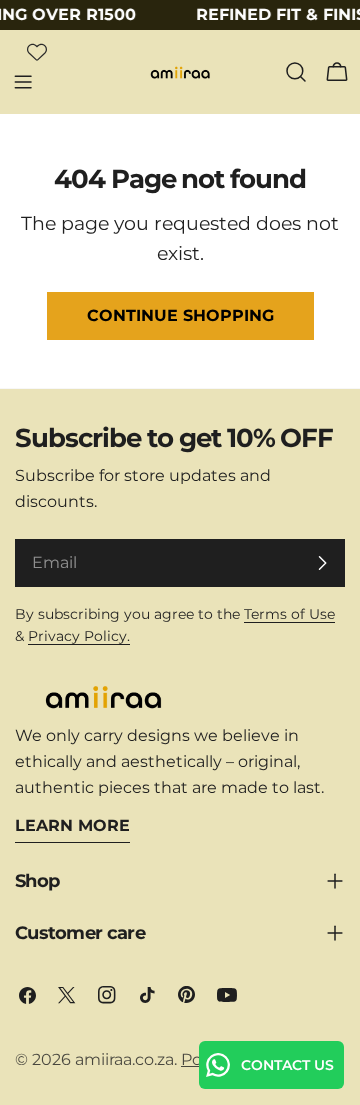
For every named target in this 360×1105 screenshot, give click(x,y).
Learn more (72, 825)
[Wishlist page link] (37, 52)
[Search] (296, 72)
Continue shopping (180, 315)
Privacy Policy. (79, 636)
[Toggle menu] (23, 82)
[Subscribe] (322, 563)
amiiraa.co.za (124, 1059)
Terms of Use (289, 614)
